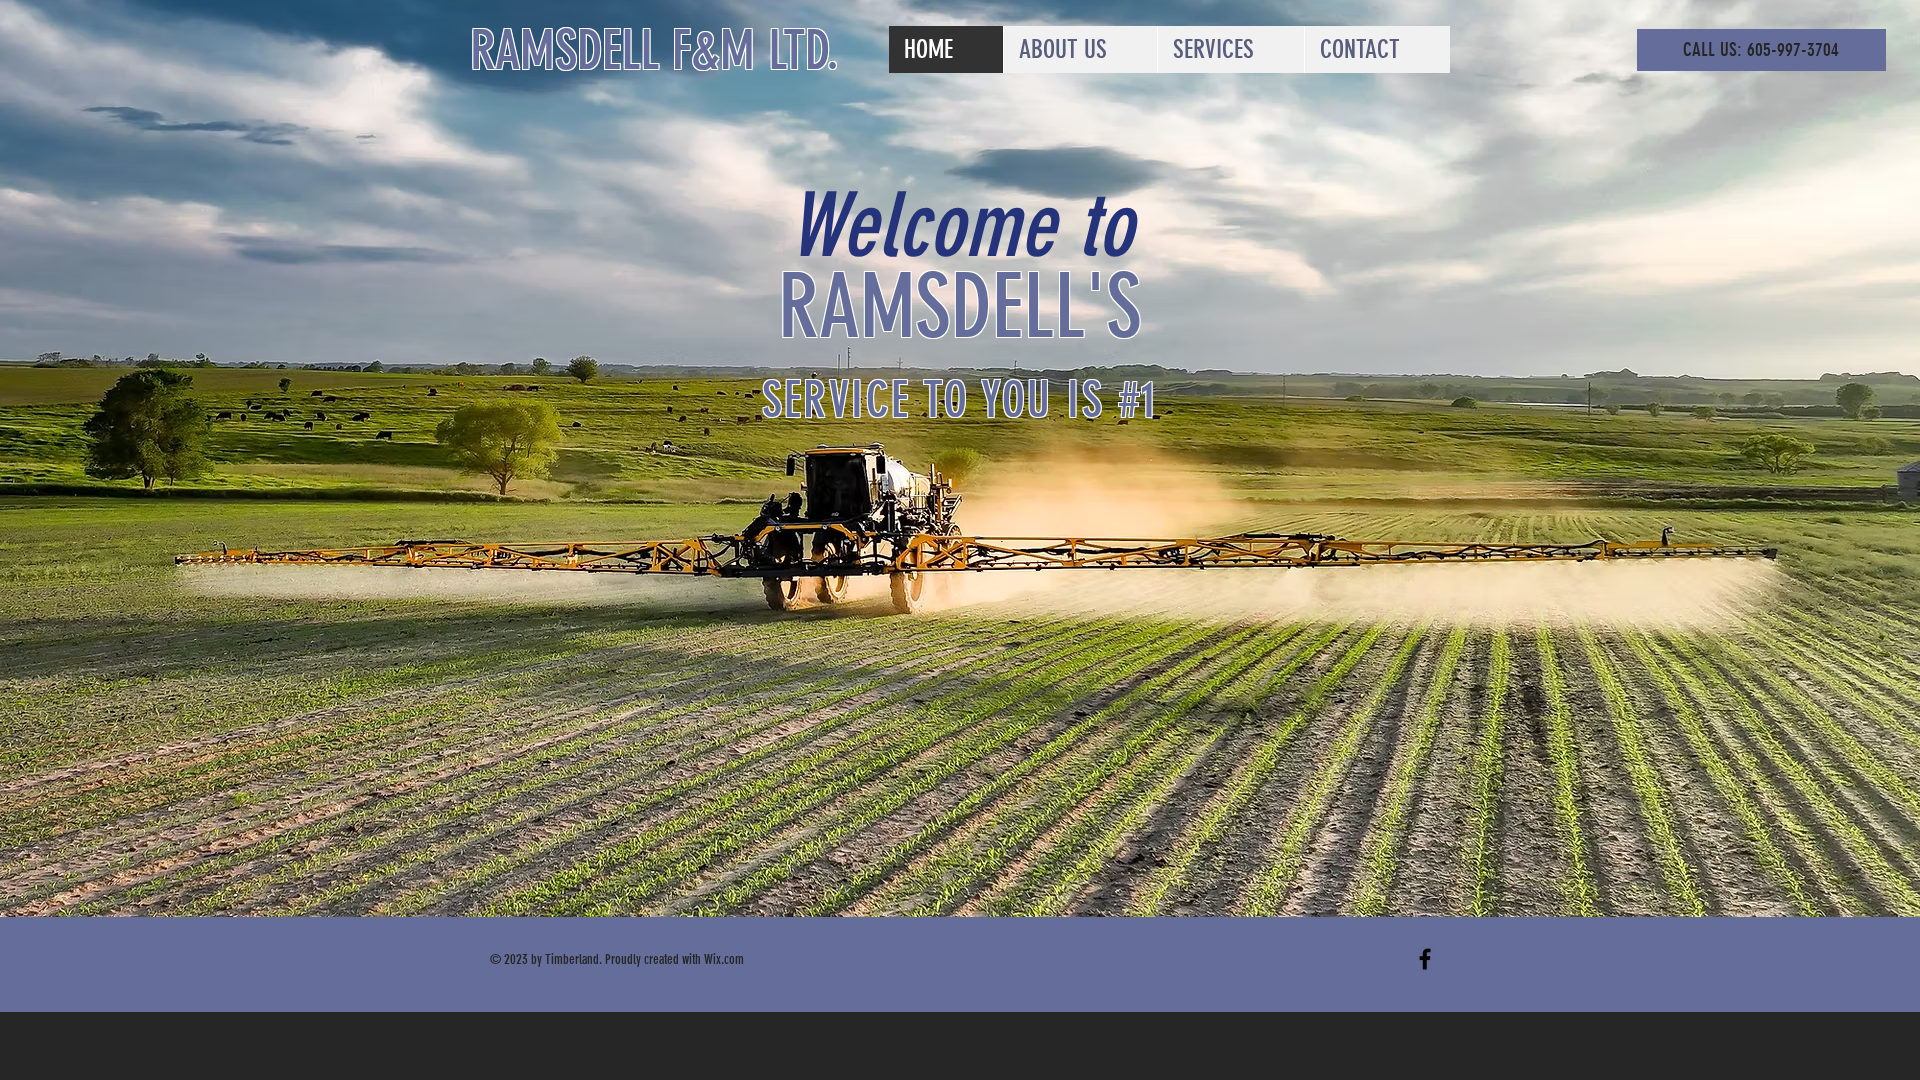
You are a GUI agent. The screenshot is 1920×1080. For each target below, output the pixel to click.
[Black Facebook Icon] (1425, 959)
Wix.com (724, 959)
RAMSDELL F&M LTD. (654, 50)
